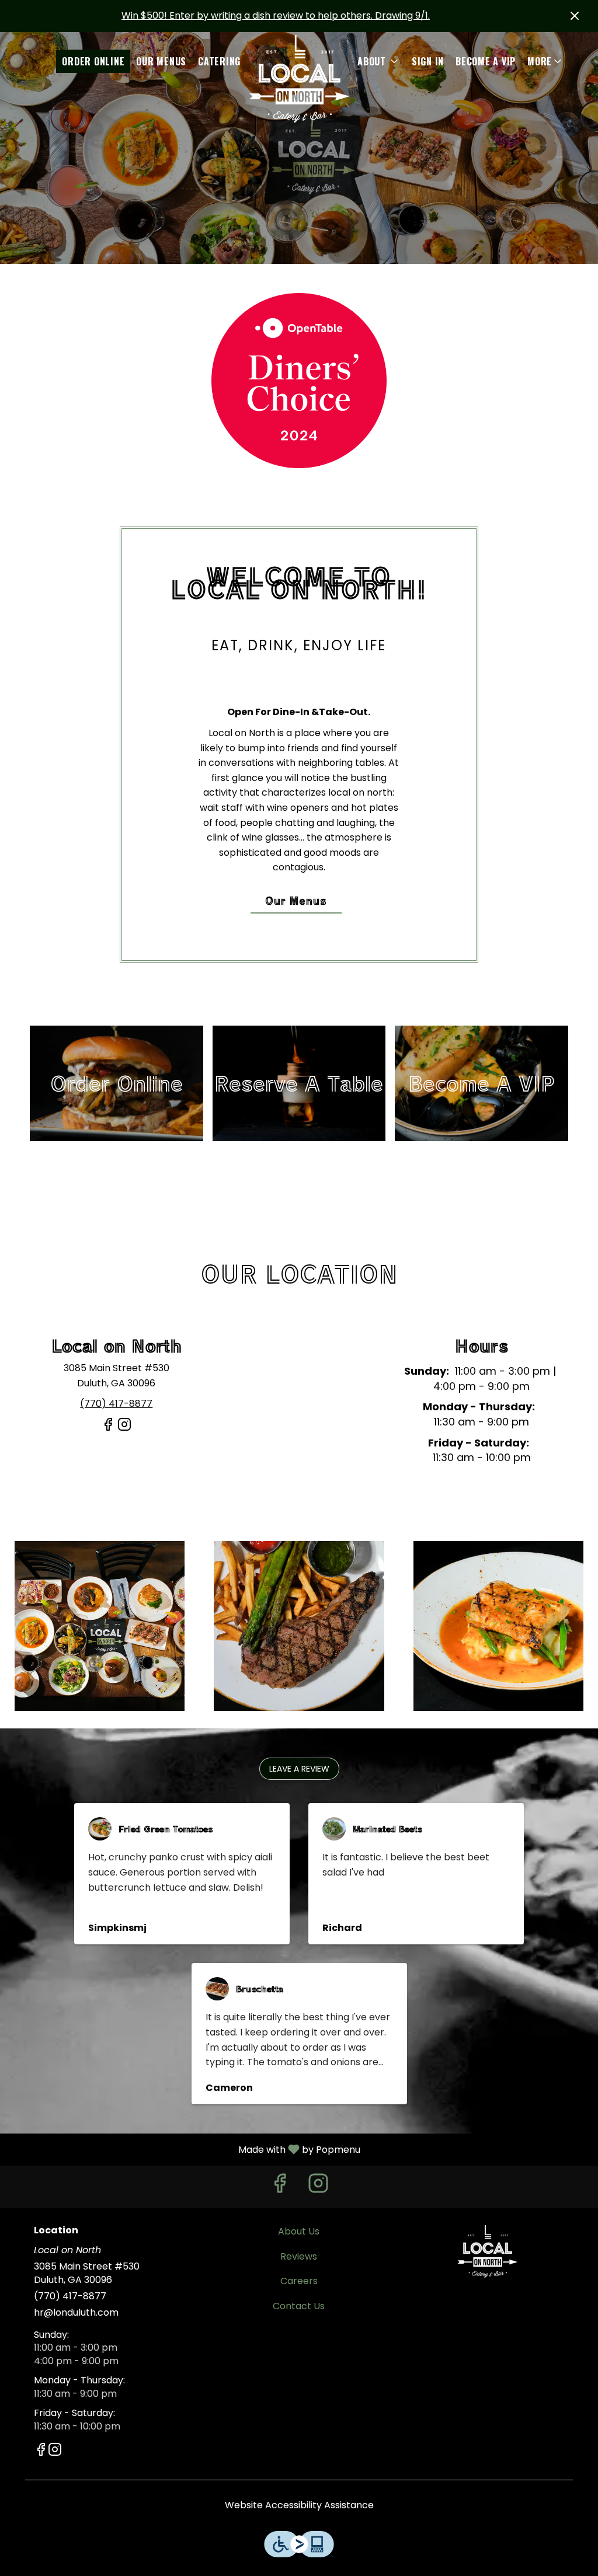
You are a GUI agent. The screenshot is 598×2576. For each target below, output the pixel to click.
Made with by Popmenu (185, 2149)
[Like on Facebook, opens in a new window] (108, 1429)
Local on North (487, 2251)
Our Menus (161, 61)
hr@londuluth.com (76, 2313)
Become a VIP (486, 61)
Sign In (428, 61)
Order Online (93, 61)
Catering (219, 61)
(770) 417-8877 (70, 2296)
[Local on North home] (299, 79)
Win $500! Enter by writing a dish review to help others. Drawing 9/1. (276, 15)
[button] (545, 61)
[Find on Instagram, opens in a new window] (124, 1429)
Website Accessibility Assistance (299, 2505)
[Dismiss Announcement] (575, 16)
